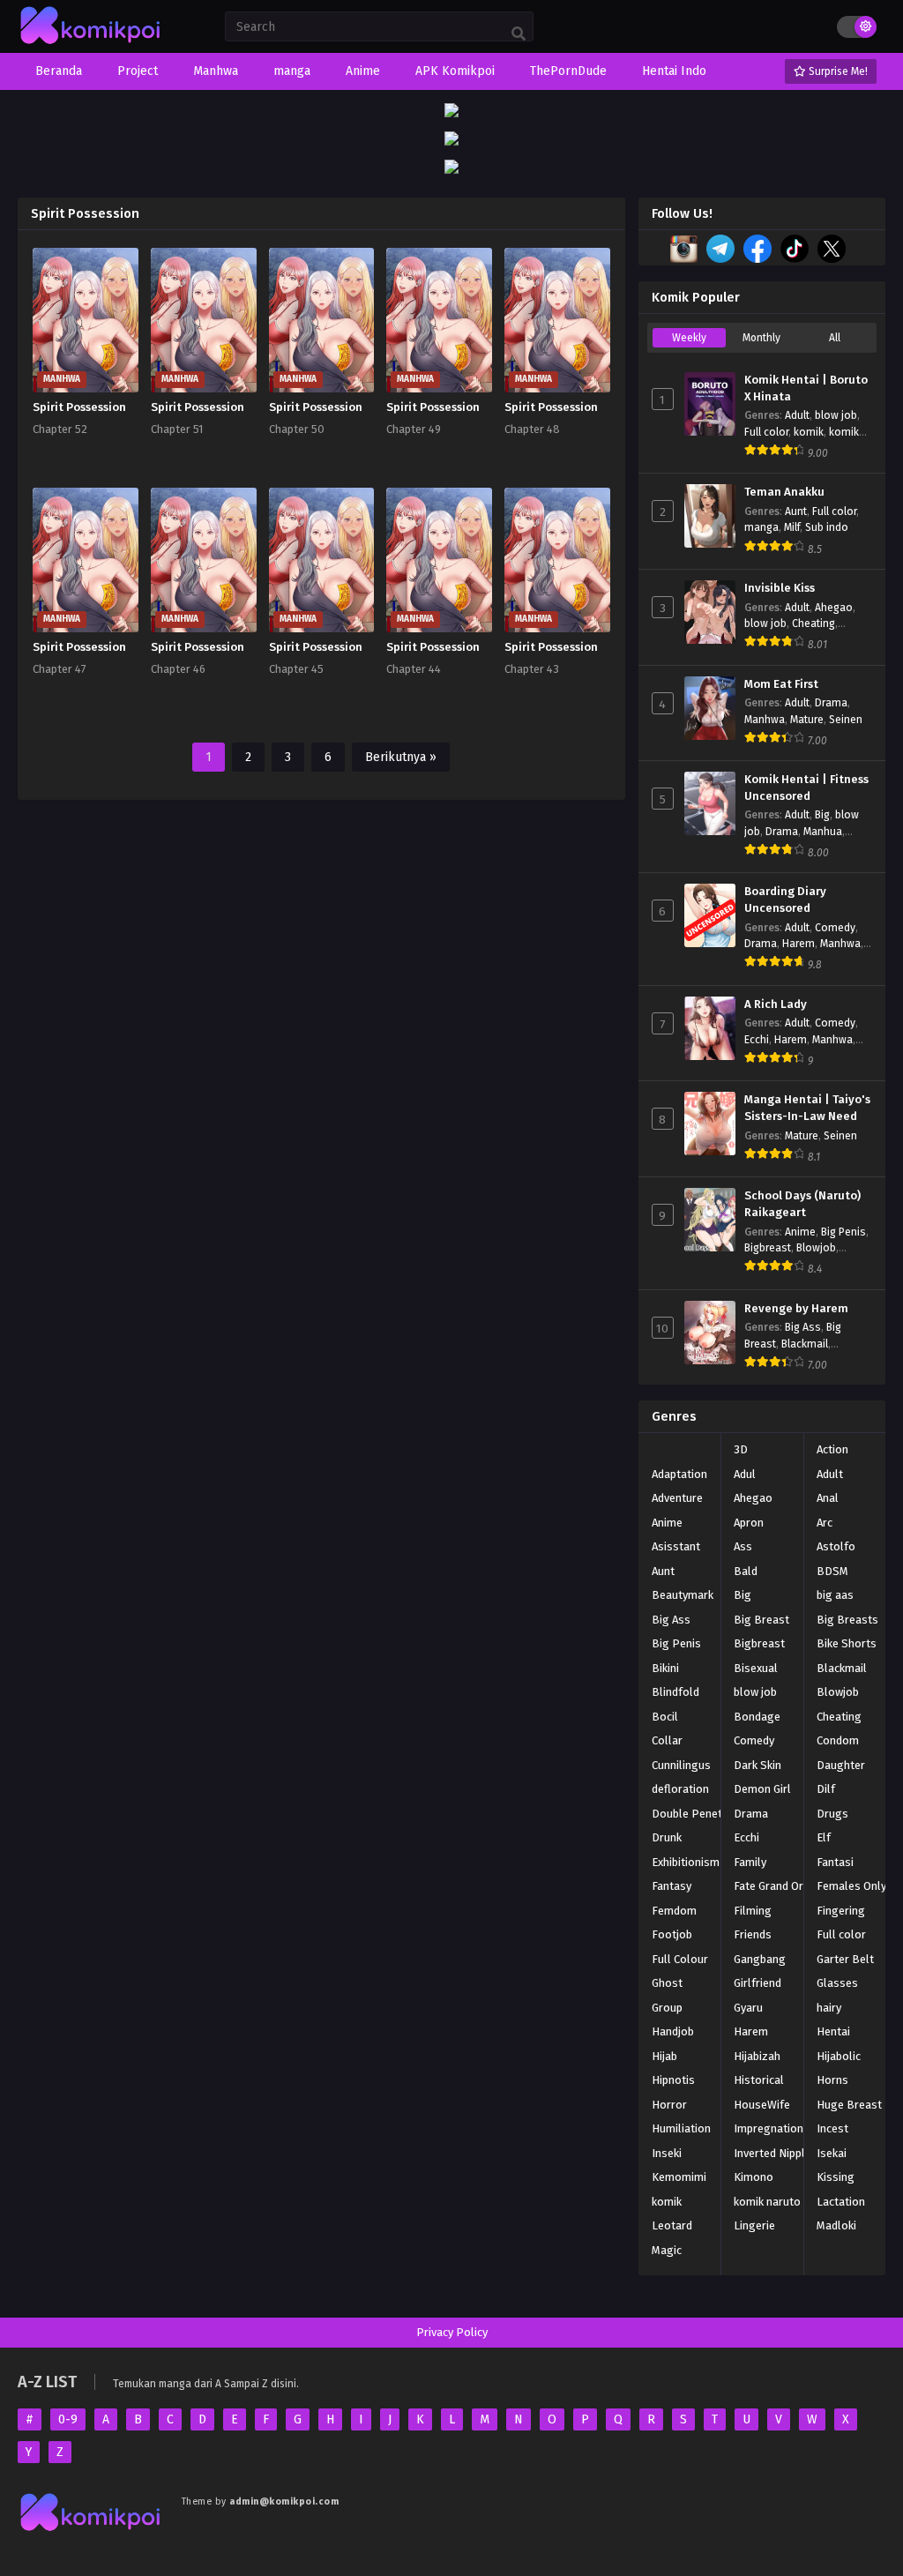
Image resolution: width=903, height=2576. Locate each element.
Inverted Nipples (776, 2153)
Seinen (846, 720)
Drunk (667, 1837)
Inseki (667, 2153)
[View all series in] (652, 1446)
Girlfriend (757, 1983)
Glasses (837, 1983)
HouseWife (762, 2105)
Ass (743, 1546)
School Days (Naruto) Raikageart (802, 1204)
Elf (824, 1837)
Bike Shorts (847, 1643)
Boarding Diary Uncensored (785, 900)
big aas (835, 1595)
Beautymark (683, 1595)
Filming (753, 1911)
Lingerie (754, 2225)
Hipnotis (673, 2080)
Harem (799, 944)
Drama (831, 703)
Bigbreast (768, 1248)
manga (761, 527)
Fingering (841, 1911)
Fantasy (672, 1886)
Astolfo (836, 1546)
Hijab (664, 2056)
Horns (832, 2080)
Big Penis (843, 1232)
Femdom (674, 1911)
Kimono (754, 2177)
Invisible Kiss (780, 588)
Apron (749, 1523)
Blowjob (816, 1248)
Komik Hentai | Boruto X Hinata (806, 388)
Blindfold (675, 1692)
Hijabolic (839, 2056)
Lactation (841, 2202)
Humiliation (681, 2128)
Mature (807, 720)
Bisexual (756, 1668)
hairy (829, 2008)
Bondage (757, 1717)
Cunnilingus (681, 1765)
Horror (669, 2105)
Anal (828, 1498)
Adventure (677, 1498)
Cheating (813, 623)
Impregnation (769, 2128)
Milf (792, 527)
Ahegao (834, 608)
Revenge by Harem (796, 1309)
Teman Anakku (784, 492)
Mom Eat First (781, 684)
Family (750, 1862)
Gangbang (760, 1959)
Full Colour (680, 1959)
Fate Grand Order (777, 1886)
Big (822, 815)
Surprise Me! (837, 71)
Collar (667, 1740)
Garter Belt (845, 1959)
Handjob (673, 2031)
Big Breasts (847, 1620)
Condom (838, 1740)
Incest (832, 2128)
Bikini (665, 1668)
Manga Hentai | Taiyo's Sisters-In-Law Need (807, 1108)
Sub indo (827, 527)
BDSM (832, 1571)
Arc (825, 1523)
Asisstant (676, 1546)
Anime (800, 1232)
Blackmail (805, 1344)
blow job (836, 415)
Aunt (796, 511)
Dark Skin (757, 1765)
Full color (766, 432)
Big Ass (803, 1327)
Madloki (836, 2225)
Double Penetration (702, 1814)
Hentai (833, 2031)
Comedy (835, 928)
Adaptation (679, 1474)
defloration (680, 1789)
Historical (759, 2080)
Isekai (832, 2153)
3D (741, 1449)
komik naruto (767, 2202)
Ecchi (757, 1040)
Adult (797, 415)
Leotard (672, 2225)
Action (832, 1449)
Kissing (836, 2177)
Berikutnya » (401, 757)
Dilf (826, 1789)
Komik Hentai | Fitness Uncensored (806, 788)
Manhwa (765, 720)
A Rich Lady (776, 1004)
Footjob (672, 1934)
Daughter (841, 1765)
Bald (746, 1571)
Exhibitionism (686, 1862)
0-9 (68, 2419)
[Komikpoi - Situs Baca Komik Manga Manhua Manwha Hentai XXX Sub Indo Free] (91, 45)
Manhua (823, 832)
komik (809, 432)
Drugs (832, 1814)
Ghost (667, 1983)
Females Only (851, 1886)
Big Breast (761, 1620)
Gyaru (748, 2008)
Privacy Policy (452, 2332)
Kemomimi (679, 2177)
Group (667, 2008)
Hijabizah (757, 2056)
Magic (667, 2250)
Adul (745, 1474)
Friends (753, 1934)
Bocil (665, 1717)
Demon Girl (762, 1789)
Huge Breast (849, 2105)
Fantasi (835, 1862)
